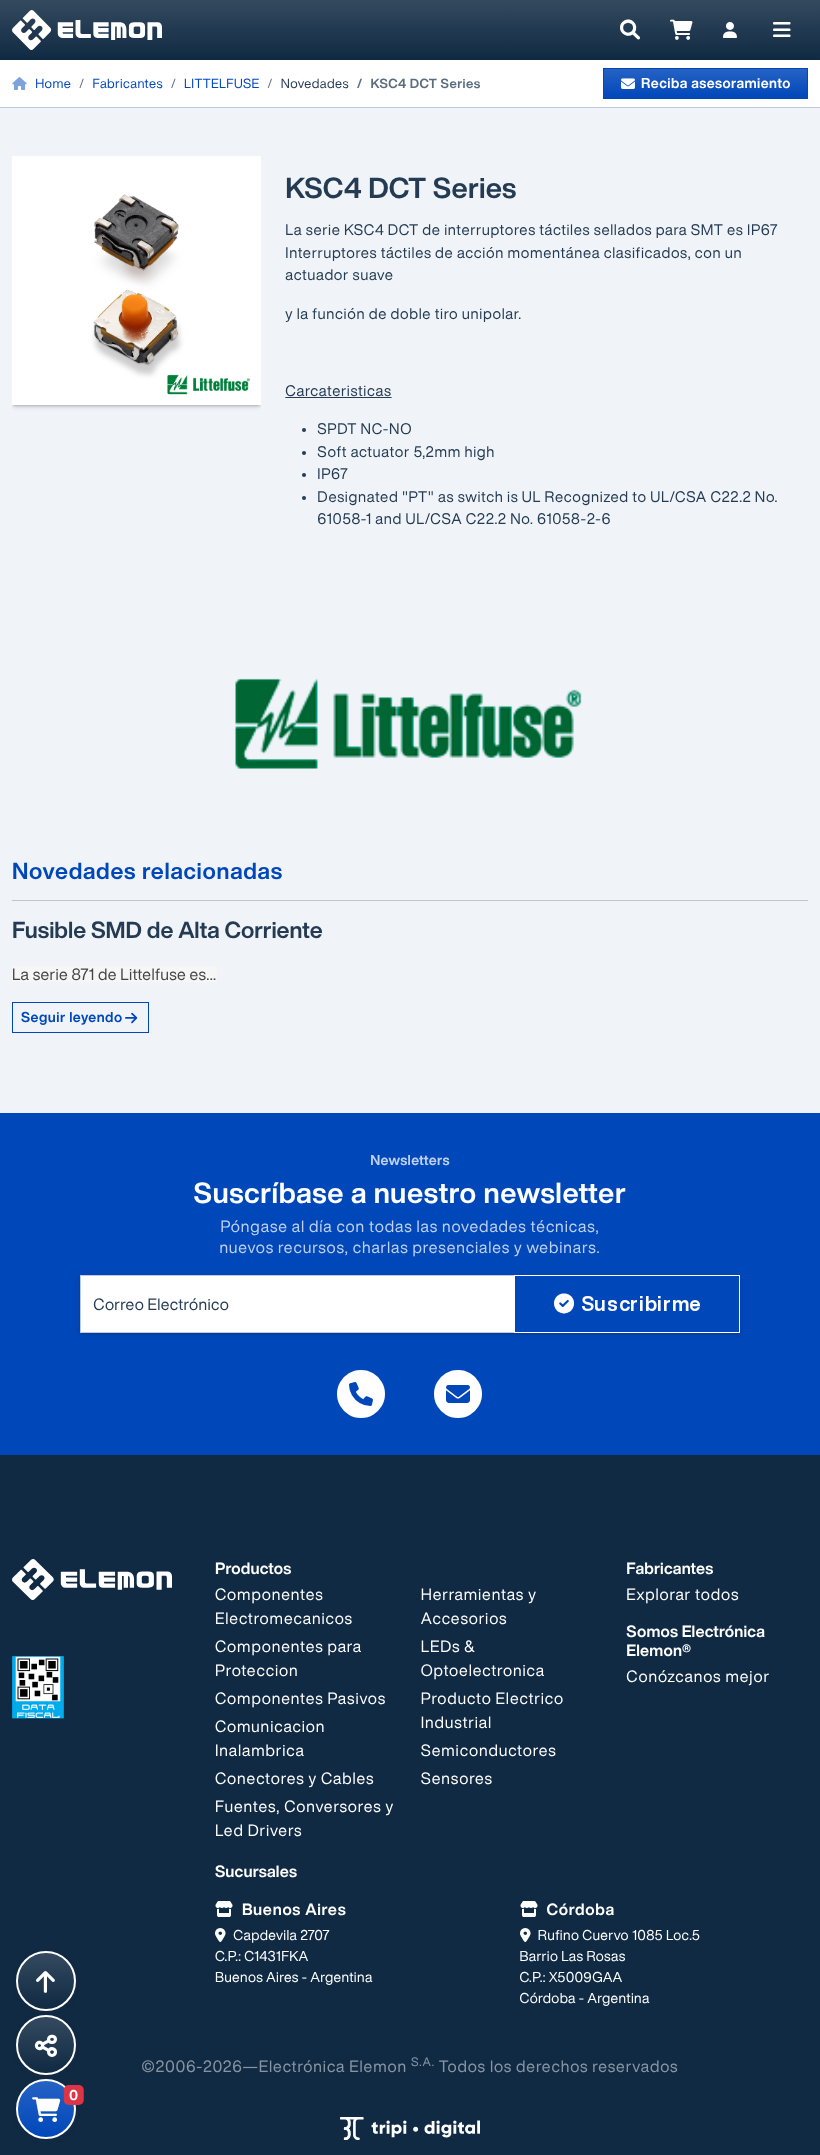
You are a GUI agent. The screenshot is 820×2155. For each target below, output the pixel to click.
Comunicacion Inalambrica (270, 1738)
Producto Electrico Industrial (492, 1710)
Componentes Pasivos (300, 1698)
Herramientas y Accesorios (479, 1606)
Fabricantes (127, 83)
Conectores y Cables (294, 1778)
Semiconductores (489, 1750)
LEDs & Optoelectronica (483, 1658)
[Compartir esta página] (46, 2045)
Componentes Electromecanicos (284, 1606)
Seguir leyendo (72, 1017)
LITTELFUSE (222, 83)
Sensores (457, 1778)
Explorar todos (682, 1594)
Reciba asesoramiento (716, 83)
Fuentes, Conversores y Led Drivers (304, 1818)
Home (51, 83)
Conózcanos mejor (698, 1676)
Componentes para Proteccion (288, 1658)
